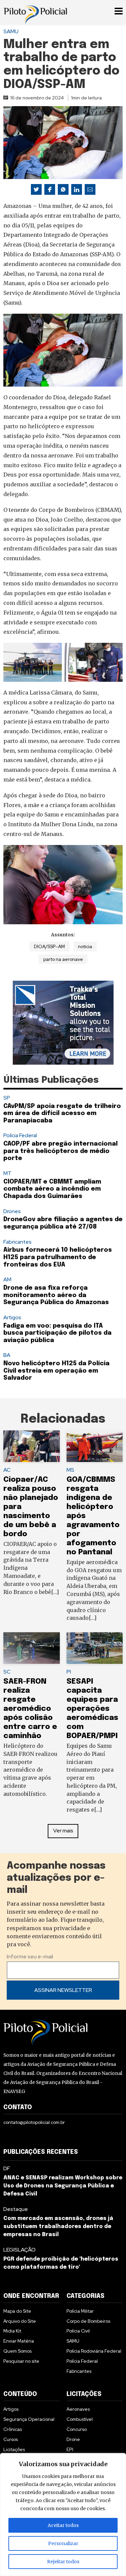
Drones (12, 1211)
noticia (85, 946)
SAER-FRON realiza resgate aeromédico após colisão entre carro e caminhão (30, 1709)
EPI (70, 2449)
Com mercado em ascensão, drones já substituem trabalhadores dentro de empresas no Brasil (58, 2227)
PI (69, 1672)
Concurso (77, 2429)
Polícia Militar (80, 2311)
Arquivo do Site (20, 2321)
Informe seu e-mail (30, 1957)
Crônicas (13, 2429)
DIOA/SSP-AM (49, 946)
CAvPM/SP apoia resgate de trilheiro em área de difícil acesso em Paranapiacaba (62, 1114)
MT (7, 1173)
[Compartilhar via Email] (90, 189)
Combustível (80, 2419)
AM (7, 1279)
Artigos (12, 1317)
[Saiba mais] (63, 1023)
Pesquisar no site (21, 2361)
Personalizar (63, 2543)
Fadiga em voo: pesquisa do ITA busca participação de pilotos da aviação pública (57, 1333)
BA (7, 1355)
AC (7, 1470)
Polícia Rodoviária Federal (94, 2351)
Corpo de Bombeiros (88, 2321)
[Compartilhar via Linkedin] (77, 189)
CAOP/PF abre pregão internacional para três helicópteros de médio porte (60, 1151)
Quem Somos (17, 2351)
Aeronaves (78, 2409)
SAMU (11, 31)
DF (7, 2168)
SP (7, 1098)
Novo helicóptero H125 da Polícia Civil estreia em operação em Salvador (56, 1371)
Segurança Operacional (29, 2419)
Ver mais (63, 1831)
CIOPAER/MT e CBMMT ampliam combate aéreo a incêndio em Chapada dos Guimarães (52, 1189)
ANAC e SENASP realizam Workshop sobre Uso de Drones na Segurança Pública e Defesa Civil (63, 2186)
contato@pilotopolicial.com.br (34, 2122)
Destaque (16, 2209)
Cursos (11, 2439)
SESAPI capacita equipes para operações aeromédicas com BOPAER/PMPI (92, 1709)
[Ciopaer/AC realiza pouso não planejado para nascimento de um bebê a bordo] (32, 1446)
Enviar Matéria (19, 2341)
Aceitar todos (63, 2525)
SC (7, 1672)
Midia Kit (12, 2331)
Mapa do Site (17, 2311)
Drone (73, 2439)
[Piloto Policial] (35, 12)
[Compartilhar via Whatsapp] (63, 189)
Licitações (14, 2449)
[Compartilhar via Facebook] (50, 189)
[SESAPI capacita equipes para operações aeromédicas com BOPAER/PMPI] (95, 1648)
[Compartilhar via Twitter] (36, 189)
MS (70, 1470)
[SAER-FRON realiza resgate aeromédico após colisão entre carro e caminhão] (32, 1648)
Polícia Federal (20, 1135)
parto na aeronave (63, 959)
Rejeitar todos (63, 2562)
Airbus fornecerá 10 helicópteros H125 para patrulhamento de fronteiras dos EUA (58, 1257)
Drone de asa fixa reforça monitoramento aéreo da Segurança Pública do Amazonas (57, 1295)
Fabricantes (17, 1242)
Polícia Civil (78, 2331)
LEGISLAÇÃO (19, 2250)
